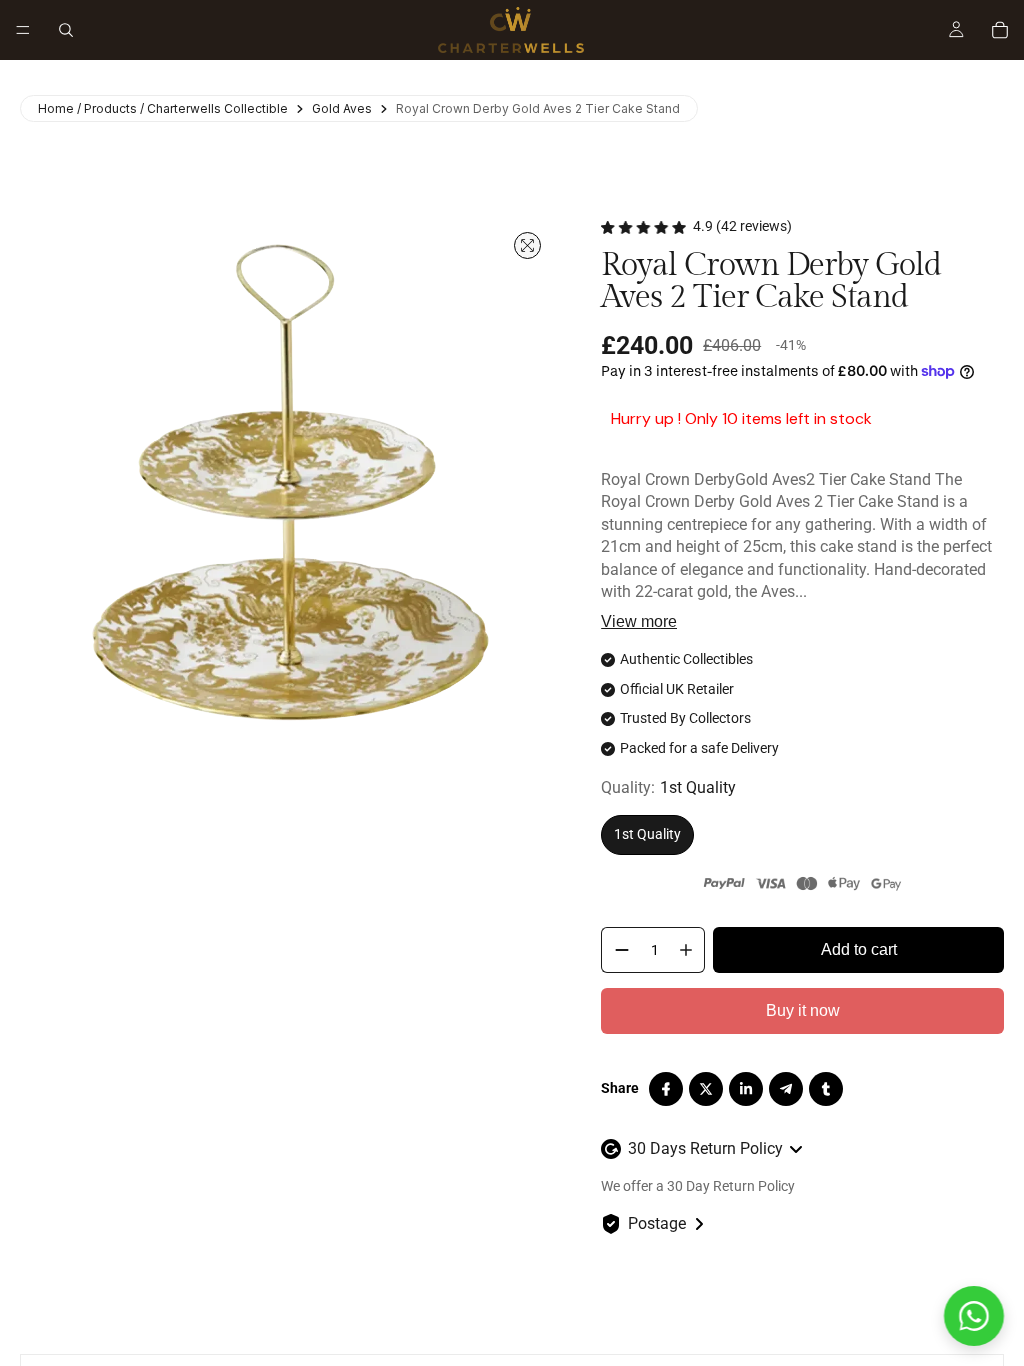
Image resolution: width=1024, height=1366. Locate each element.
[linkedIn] (746, 1089)
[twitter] (706, 1089)
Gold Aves (342, 108)
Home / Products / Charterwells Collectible (163, 108)
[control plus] (690, 950)
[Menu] (23, 30)
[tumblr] (826, 1089)
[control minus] (618, 950)
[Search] (66, 30)
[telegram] (786, 1089)
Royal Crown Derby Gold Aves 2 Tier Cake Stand (538, 108)
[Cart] (1000, 30)
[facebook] (666, 1089)
